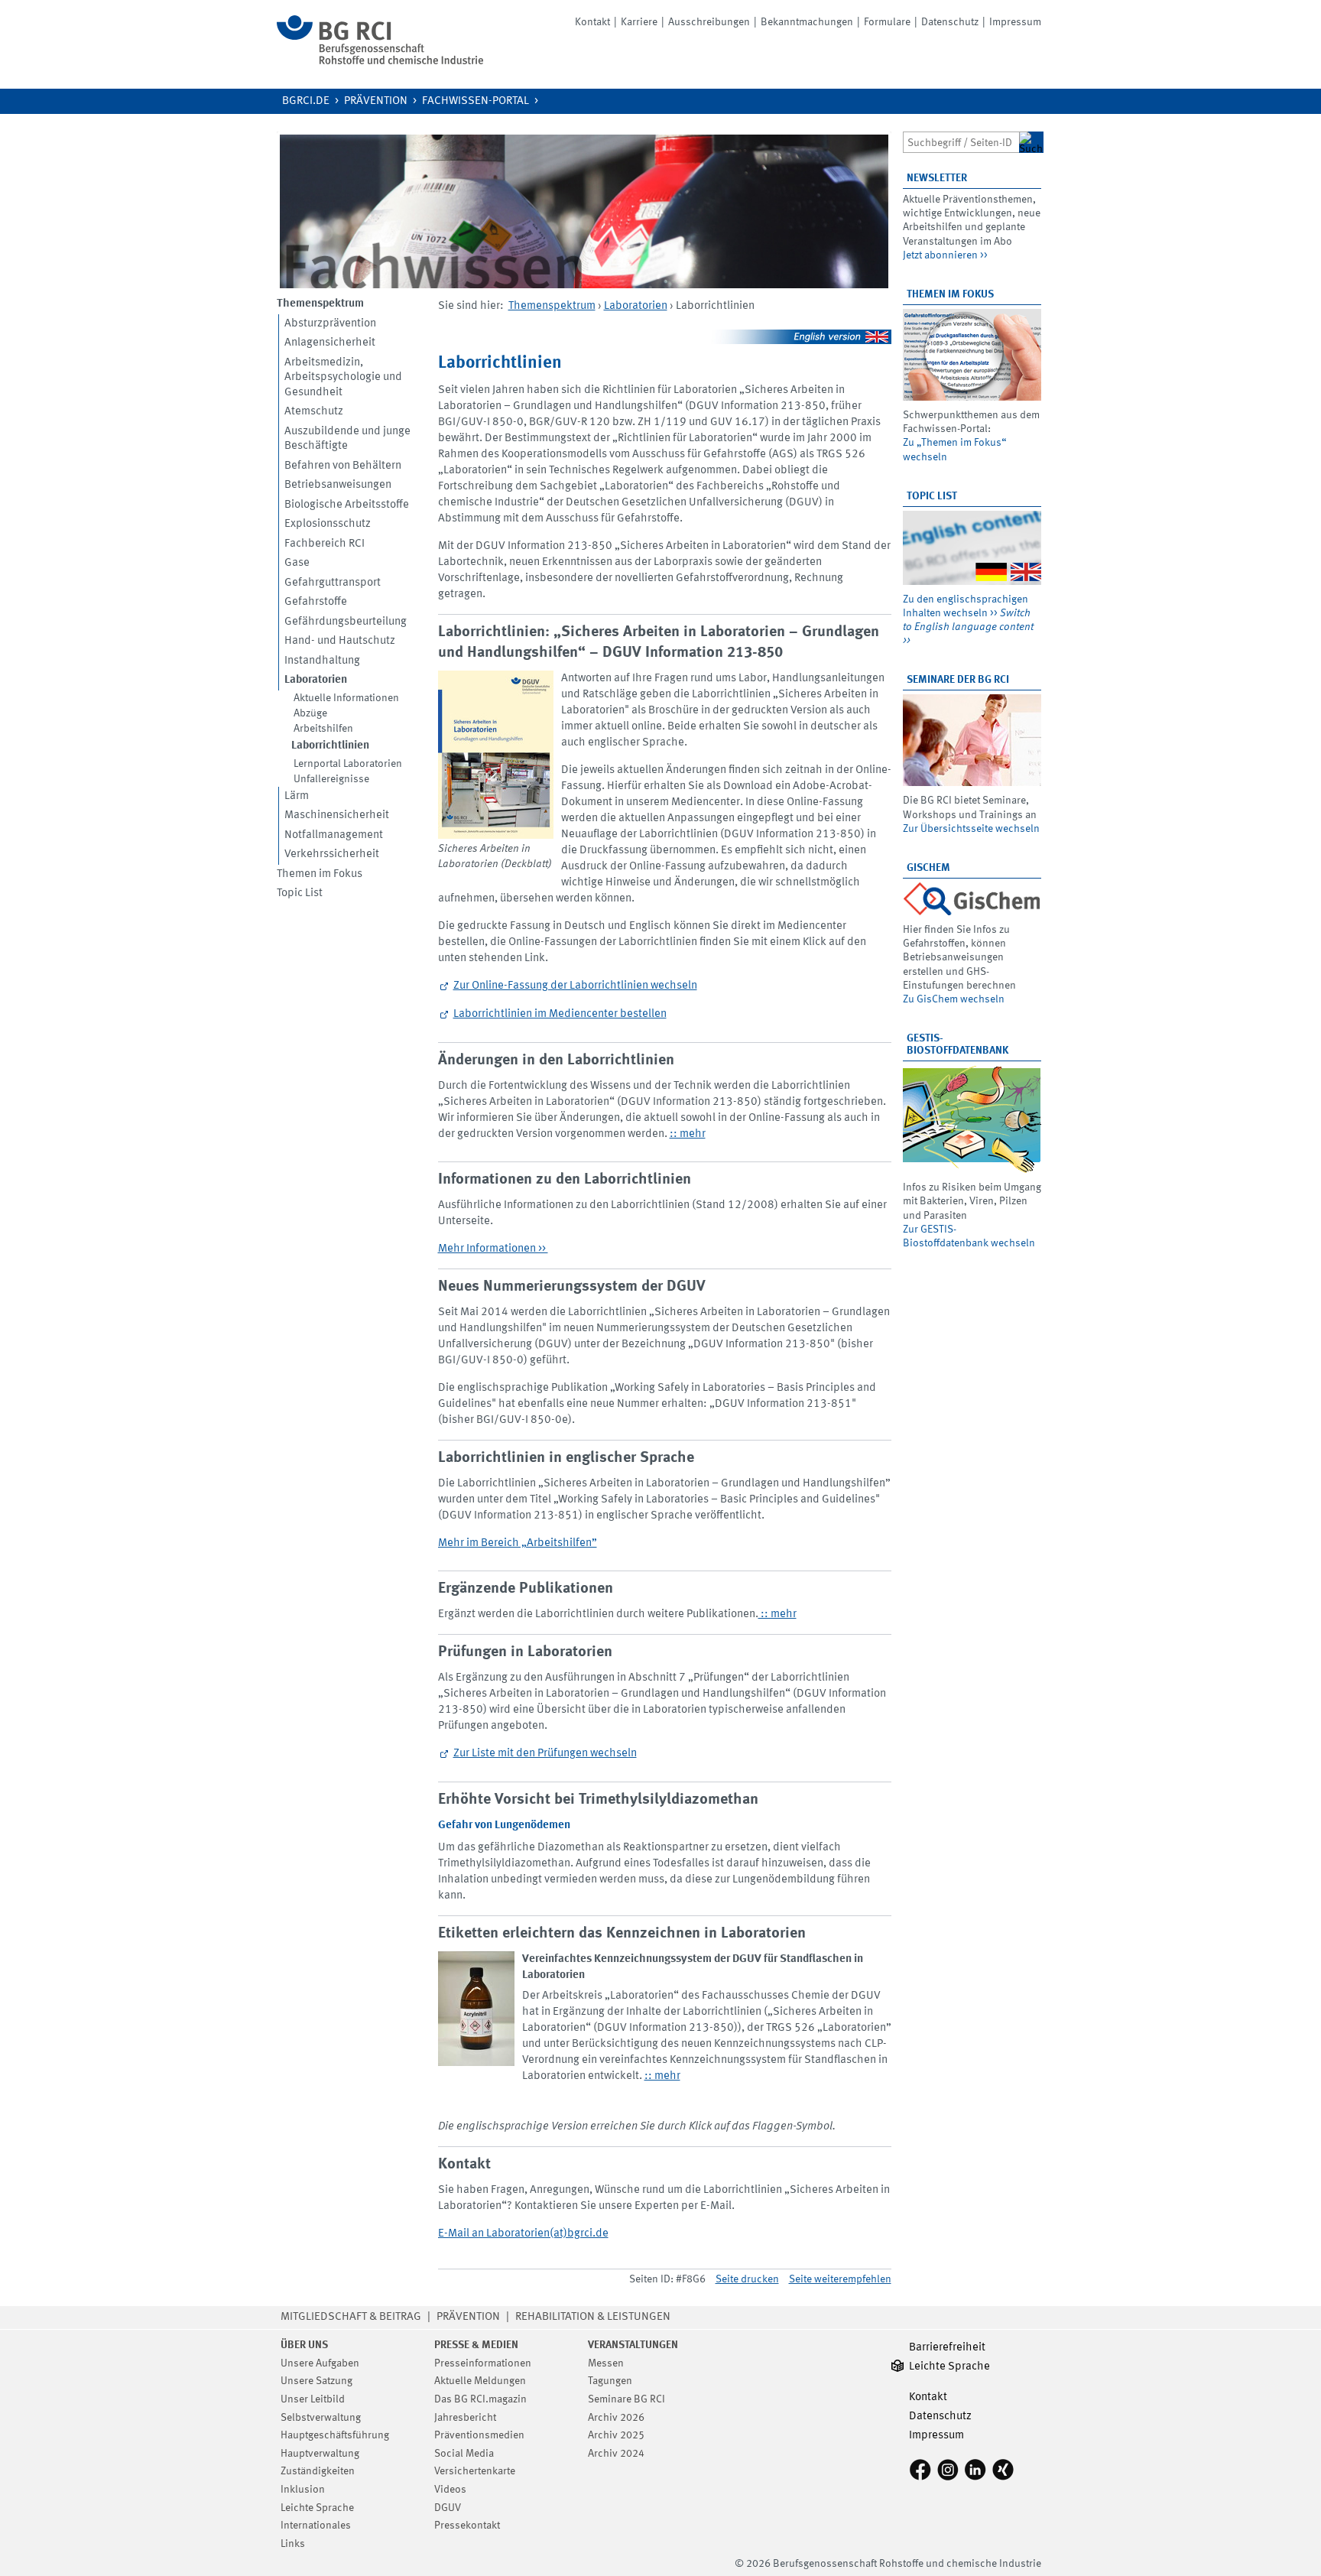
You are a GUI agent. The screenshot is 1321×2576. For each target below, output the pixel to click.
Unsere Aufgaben (320, 2363)
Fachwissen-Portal (475, 101)
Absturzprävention (330, 324)
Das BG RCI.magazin (480, 2399)
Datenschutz (950, 22)
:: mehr (688, 1134)
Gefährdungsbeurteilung (346, 622)
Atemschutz (314, 412)
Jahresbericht (465, 2418)
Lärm (297, 796)
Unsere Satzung (316, 2381)
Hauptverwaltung (320, 2454)
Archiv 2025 (616, 2435)
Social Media (464, 2454)
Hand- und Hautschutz (340, 641)
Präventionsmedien (479, 2435)
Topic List (300, 893)
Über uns (304, 2345)
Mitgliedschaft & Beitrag (351, 2317)
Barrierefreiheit (947, 2348)
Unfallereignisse (331, 779)
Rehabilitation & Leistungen (593, 2317)
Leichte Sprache (317, 2508)
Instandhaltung (322, 661)
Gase (297, 563)
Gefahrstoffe (316, 602)
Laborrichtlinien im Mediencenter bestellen (560, 1014)
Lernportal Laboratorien (348, 764)
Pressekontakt (467, 2526)
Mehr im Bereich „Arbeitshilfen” (518, 1543)
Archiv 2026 (616, 2418)
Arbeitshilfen (323, 729)
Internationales (316, 2526)
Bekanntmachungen (807, 22)
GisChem (928, 868)
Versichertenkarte (475, 2471)
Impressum (1015, 22)
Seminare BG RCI (626, 2399)
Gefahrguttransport (333, 583)
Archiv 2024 (616, 2454)
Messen (606, 2363)
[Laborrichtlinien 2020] (496, 755)
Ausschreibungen (709, 22)
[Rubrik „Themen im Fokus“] (972, 355)
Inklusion (303, 2490)
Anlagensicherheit (330, 343)
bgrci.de (306, 101)
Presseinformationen (483, 2363)
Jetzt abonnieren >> (945, 255)
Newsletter (937, 178)
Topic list (932, 496)
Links (293, 2544)
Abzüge (310, 713)
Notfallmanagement (334, 835)
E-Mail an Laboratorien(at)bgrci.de (523, 2234)
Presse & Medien (476, 2345)
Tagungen (610, 2381)
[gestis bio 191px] (972, 1119)
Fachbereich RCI (325, 544)
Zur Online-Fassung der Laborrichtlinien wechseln (575, 986)
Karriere (639, 22)
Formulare (887, 22)
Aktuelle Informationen (346, 698)
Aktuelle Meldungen (480, 2381)
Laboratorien (636, 306)
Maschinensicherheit (337, 815)
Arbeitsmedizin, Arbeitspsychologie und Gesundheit (343, 378)
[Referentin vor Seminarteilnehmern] (972, 740)
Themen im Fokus (320, 874)
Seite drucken (747, 2279)
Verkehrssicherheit (332, 854)
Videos (450, 2490)
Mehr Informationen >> (493, 1249)
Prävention (376, 101)
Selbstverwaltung (321, 2418)
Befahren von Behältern (343, 466)
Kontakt (592, 22)
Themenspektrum (552, 306)
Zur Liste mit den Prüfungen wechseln (545, 1754)
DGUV (448, 2508)
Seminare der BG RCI (958, 680)
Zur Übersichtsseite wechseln (971, 829)
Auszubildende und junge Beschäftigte (347, 439)
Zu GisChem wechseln (954, 999)
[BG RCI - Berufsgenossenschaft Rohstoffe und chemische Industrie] (380, 62)
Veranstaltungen (633, 2345)
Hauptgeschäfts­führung (335, 2435)
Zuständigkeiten (318, 2471)
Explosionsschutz (328, 524)
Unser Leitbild (313, 2399)
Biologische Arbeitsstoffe (347, 505)
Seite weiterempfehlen (840, 2279)
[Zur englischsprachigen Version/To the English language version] (665, 337)
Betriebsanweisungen (338, 485)
